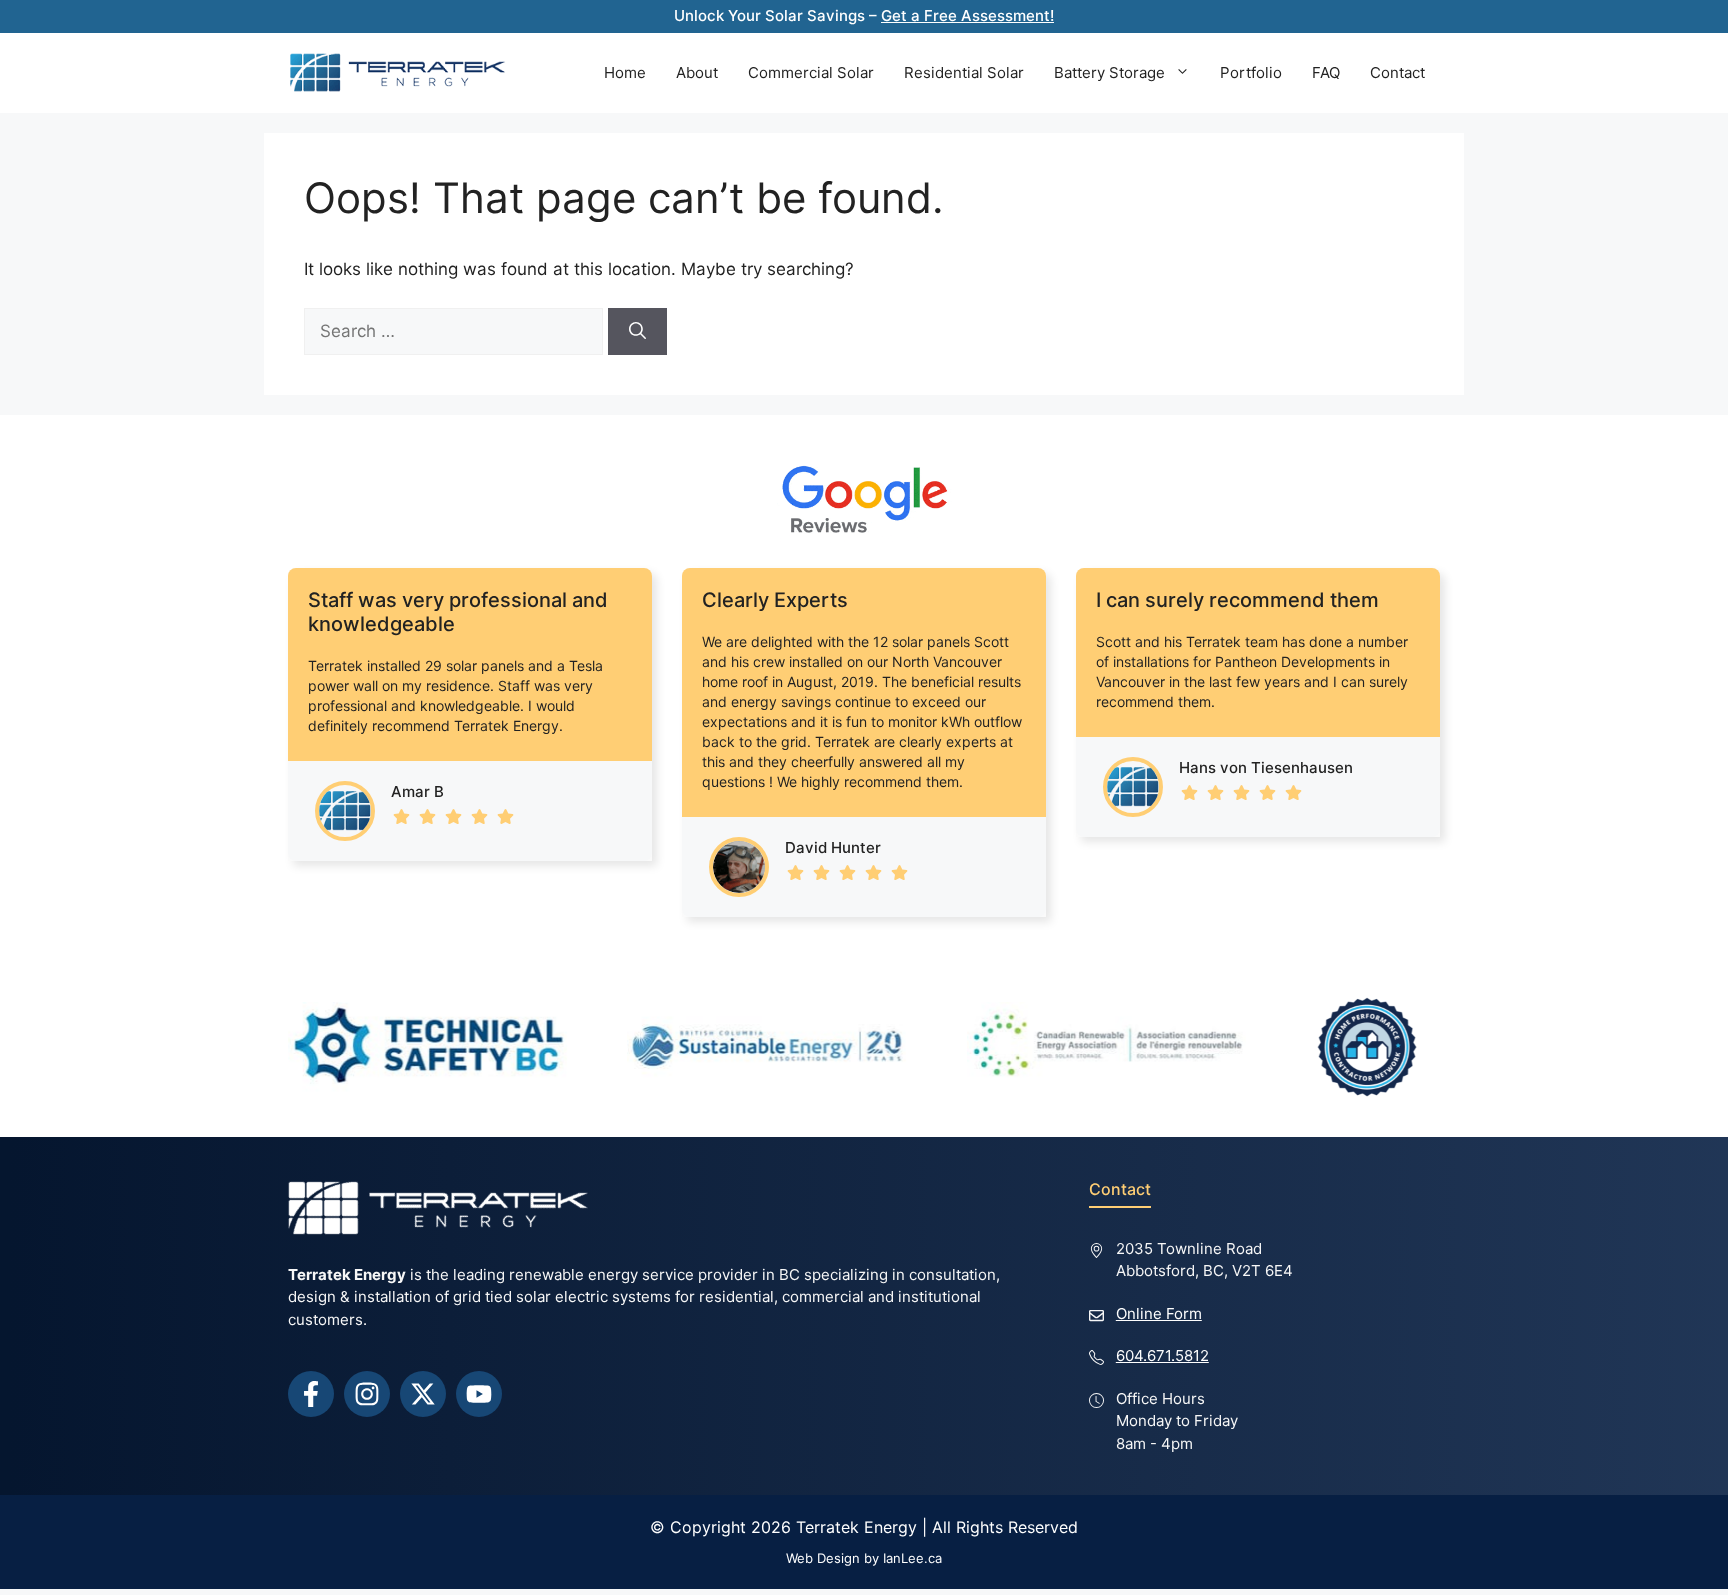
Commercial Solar (811, 72)
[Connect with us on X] (423, 1394)
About (697, 72)
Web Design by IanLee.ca (864, 1558)
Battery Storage (1109, 72)
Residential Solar (964, 72)
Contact (1397, 72)
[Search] (637, 332)
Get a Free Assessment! (967, 15)
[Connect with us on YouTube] (479, 1394)
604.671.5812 (1162, 1355)
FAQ (1326, 72)
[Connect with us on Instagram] (367, 1394)
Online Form (1159, 1313)
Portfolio (1251, 72)
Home (625, 72)
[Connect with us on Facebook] (311, 1394)
